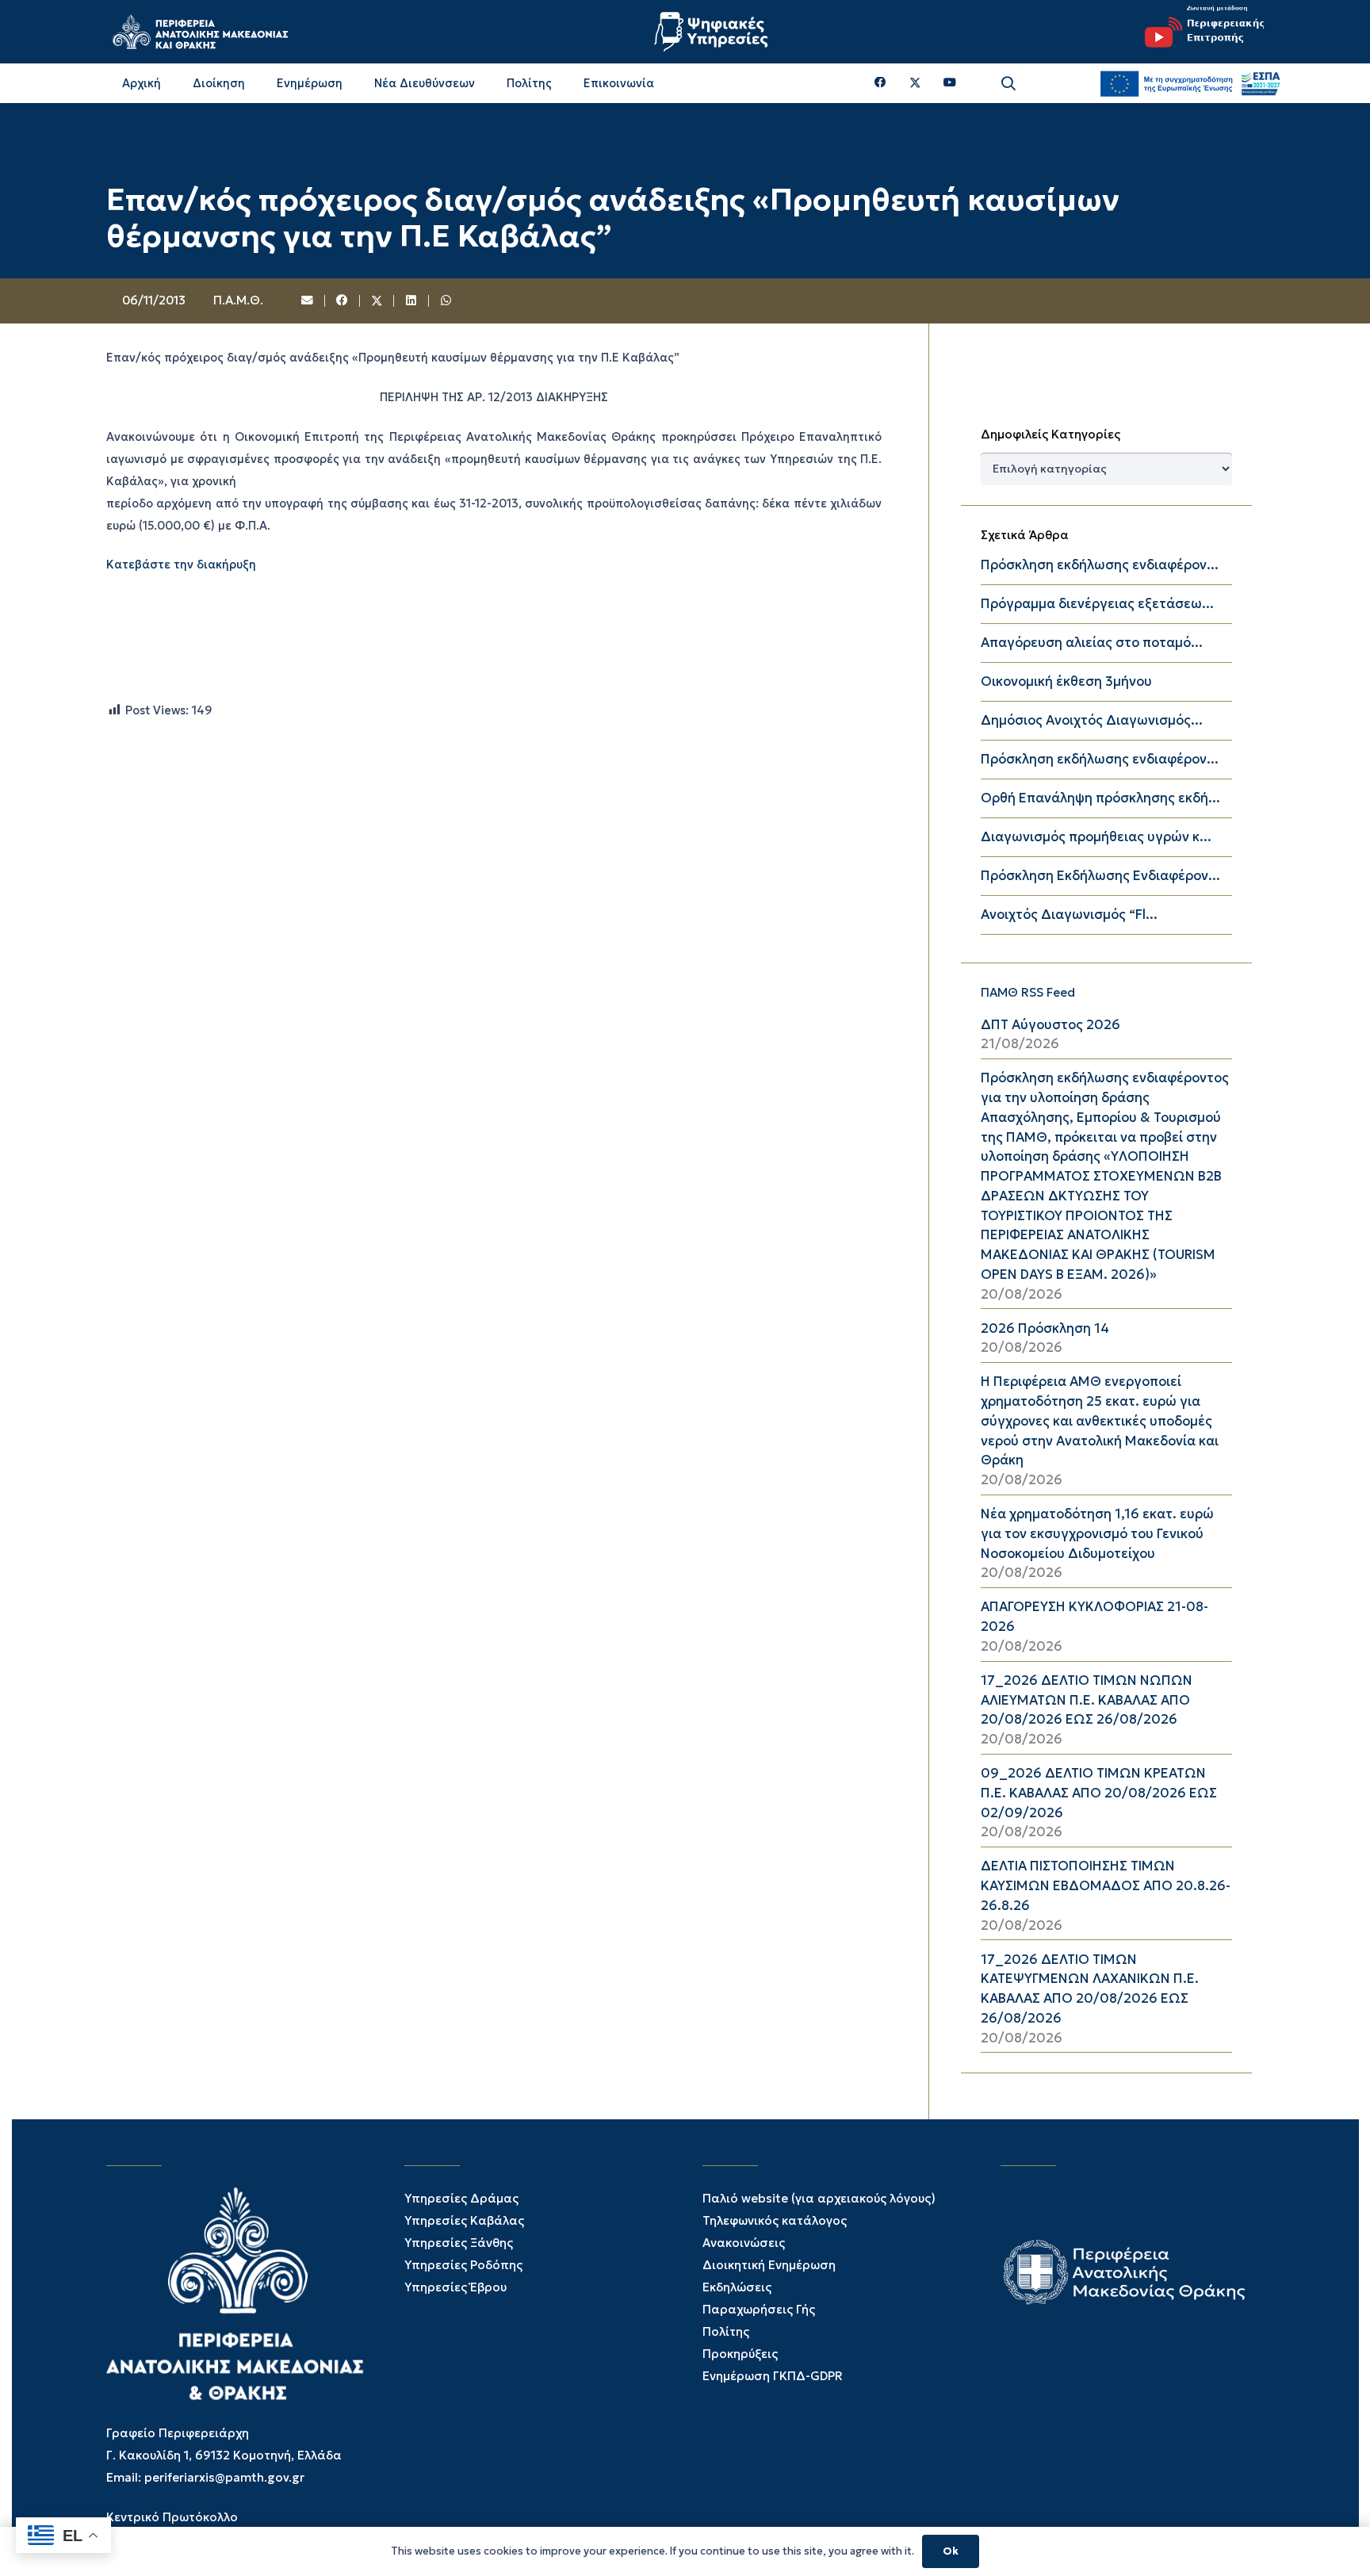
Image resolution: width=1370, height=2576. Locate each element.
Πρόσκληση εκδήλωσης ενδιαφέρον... (1100, 565)
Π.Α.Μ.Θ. (238, 300)
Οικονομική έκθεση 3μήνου (1066, 681)
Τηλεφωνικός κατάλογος (775, 2220)
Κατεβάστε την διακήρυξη (181, 565)
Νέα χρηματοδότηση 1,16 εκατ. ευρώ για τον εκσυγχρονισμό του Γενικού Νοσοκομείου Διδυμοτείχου (1097, 1534)
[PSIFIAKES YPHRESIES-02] (713, 32)
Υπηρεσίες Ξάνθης (459, 2243)
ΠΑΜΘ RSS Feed (1028, 992)
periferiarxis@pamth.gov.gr (224, 2477)
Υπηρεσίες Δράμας (461, 2198)
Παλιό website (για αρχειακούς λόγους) (819, 2198)
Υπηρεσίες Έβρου (455, 2287)
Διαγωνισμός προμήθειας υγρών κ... (1096, 837)
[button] (1008, 84)
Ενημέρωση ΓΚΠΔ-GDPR (773, 2376)
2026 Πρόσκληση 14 (1045, 1328)
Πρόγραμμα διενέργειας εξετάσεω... (1097, 604)
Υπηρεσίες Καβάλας (464, 2220)
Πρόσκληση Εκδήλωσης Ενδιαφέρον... (1100, 876)
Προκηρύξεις (740, 2354)
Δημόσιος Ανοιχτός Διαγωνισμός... (1092, 720)
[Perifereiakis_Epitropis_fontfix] (1199, 32)
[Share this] (342, 301)
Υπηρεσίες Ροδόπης (463, 2265)
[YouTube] (950, 83)
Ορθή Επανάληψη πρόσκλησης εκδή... (1100, 798)
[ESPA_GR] (1190, 83)
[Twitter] (915, 83)
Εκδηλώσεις (737, 2287)
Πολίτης (726, 2331)
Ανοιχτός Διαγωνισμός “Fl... (1069, 915)
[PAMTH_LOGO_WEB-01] (200, 32)
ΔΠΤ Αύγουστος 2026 (1050, 1025)
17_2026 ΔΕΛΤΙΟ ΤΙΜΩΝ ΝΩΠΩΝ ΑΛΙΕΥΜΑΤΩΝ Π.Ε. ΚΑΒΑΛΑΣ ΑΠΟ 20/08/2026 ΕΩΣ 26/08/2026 (1087, 1700)
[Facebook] (880, 83)
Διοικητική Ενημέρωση (769, 2265)
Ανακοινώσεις (744, 2243)
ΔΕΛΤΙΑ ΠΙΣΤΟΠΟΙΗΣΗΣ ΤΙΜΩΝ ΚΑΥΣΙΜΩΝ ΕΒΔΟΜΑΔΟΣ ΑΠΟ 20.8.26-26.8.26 (1106, 1886)
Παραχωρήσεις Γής (759, 2309)
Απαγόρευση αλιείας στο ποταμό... (1092, 643)
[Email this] (308, 301)
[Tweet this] (377, 301)
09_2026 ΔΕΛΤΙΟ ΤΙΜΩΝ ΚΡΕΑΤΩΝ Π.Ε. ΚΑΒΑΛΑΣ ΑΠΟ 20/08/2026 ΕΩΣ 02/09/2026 (1099, 1793)
